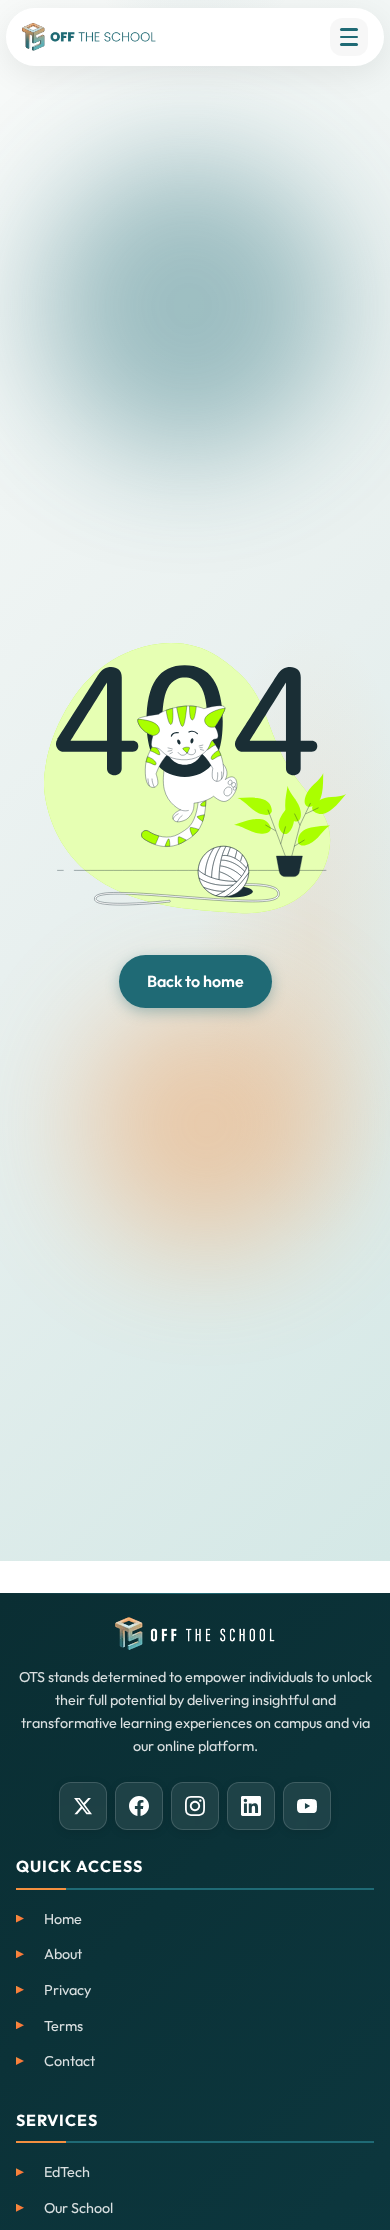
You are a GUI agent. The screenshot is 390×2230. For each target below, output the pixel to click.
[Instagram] (195, 1806)
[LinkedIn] (251, 1806)
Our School (78, 2208)
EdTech (67, 2172)
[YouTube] (307, 1806)
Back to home (195, 981)
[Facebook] (139, 1806)
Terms (63, 2026)
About (63, 1954)
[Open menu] (349, 37)
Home (63, 1919)
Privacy (67, 1990)
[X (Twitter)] (83, 1806)
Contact (69, 2061)
